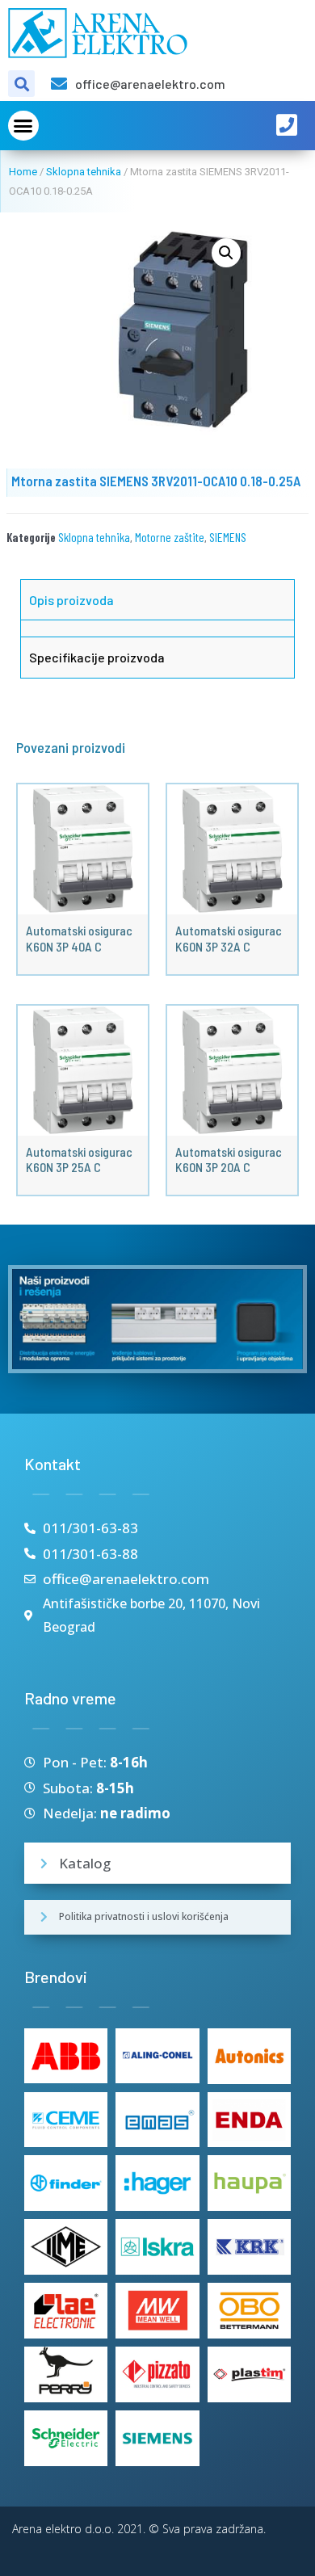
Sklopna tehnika (84, 172)
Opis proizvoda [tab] (71, 600)
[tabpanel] (157, 628)
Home (23, 172)
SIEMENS (228, 537)
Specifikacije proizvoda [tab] (97, 657)
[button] (23, 126)
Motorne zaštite (170, 537)
